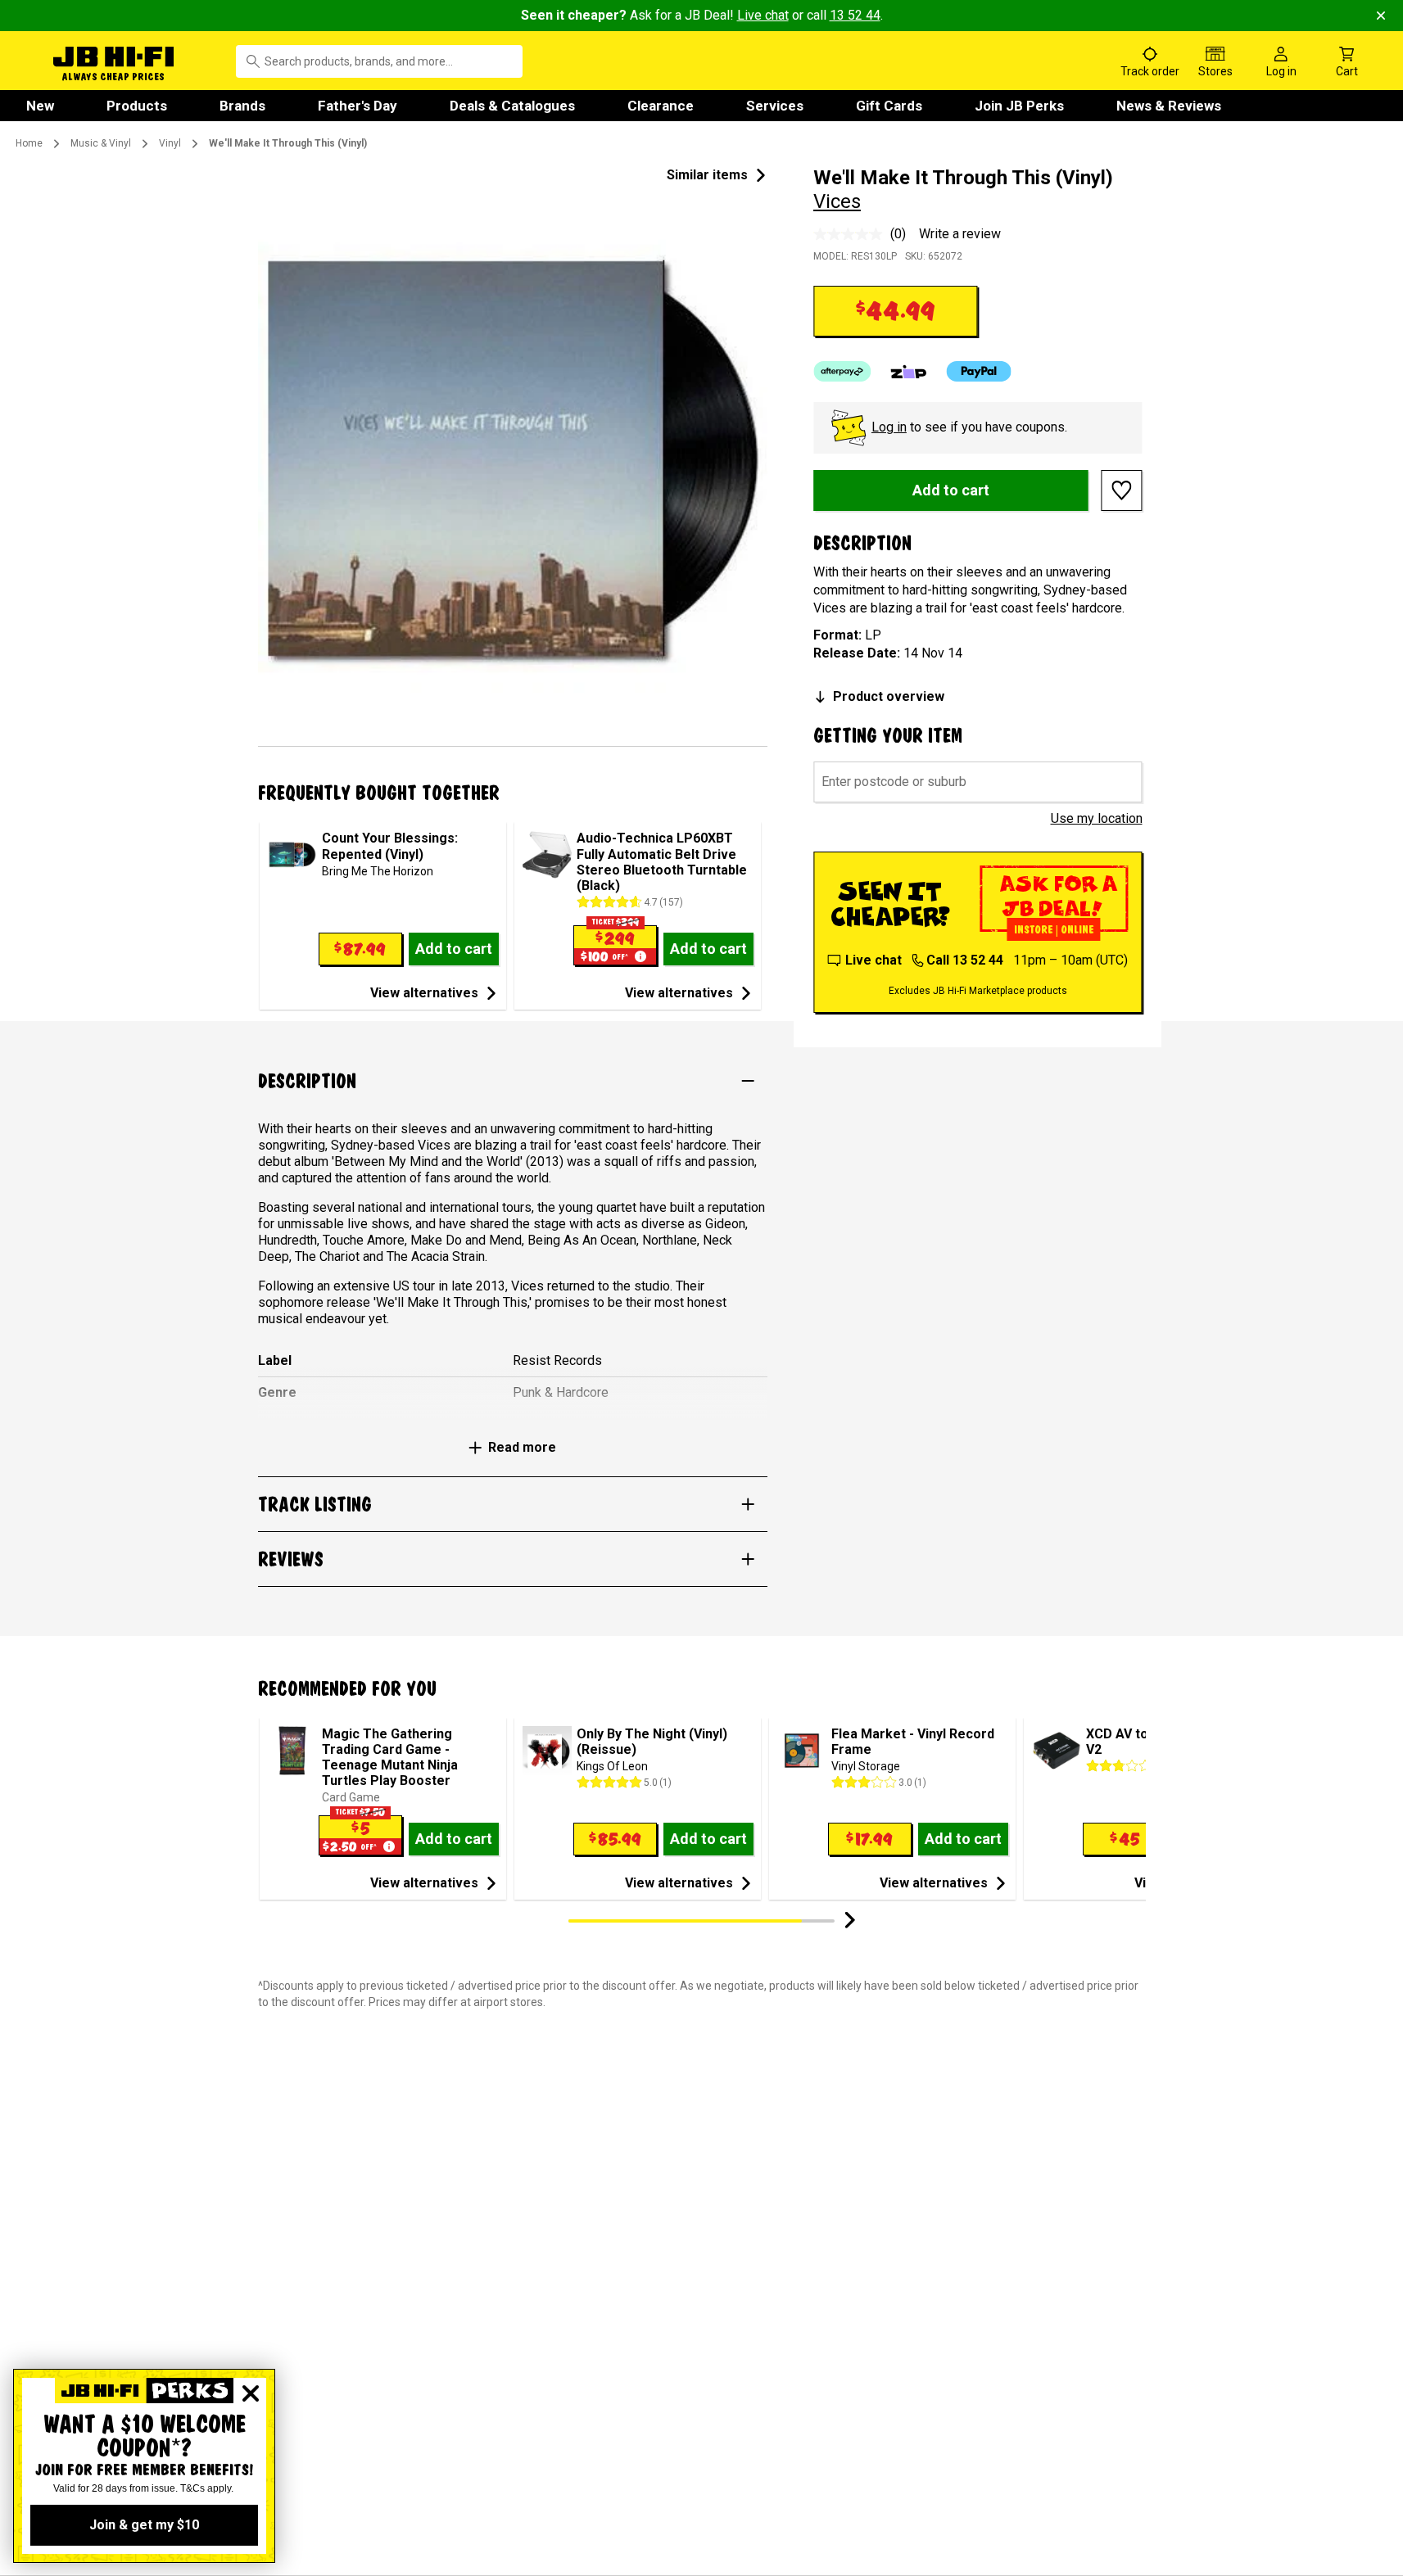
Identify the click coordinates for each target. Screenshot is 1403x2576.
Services (775, 106)
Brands (242, 106)
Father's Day (358, 106)
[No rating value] (852, 234)
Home (29, 143)
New (40, 106)
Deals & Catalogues (512, 106)
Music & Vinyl (101, 143)
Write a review (960, 234)
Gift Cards (889, 106)
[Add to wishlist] (1122, 490)
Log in (889, 427)
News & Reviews (1169, 106)
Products (137, 106)
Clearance (661, 106)
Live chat (763, 15)
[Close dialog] (251, 2393)
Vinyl (170, 143)
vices (837, 201)
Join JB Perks (1019, 106)
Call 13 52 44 (965, 960)
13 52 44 (855, 15)
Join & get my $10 (144, 2525)
